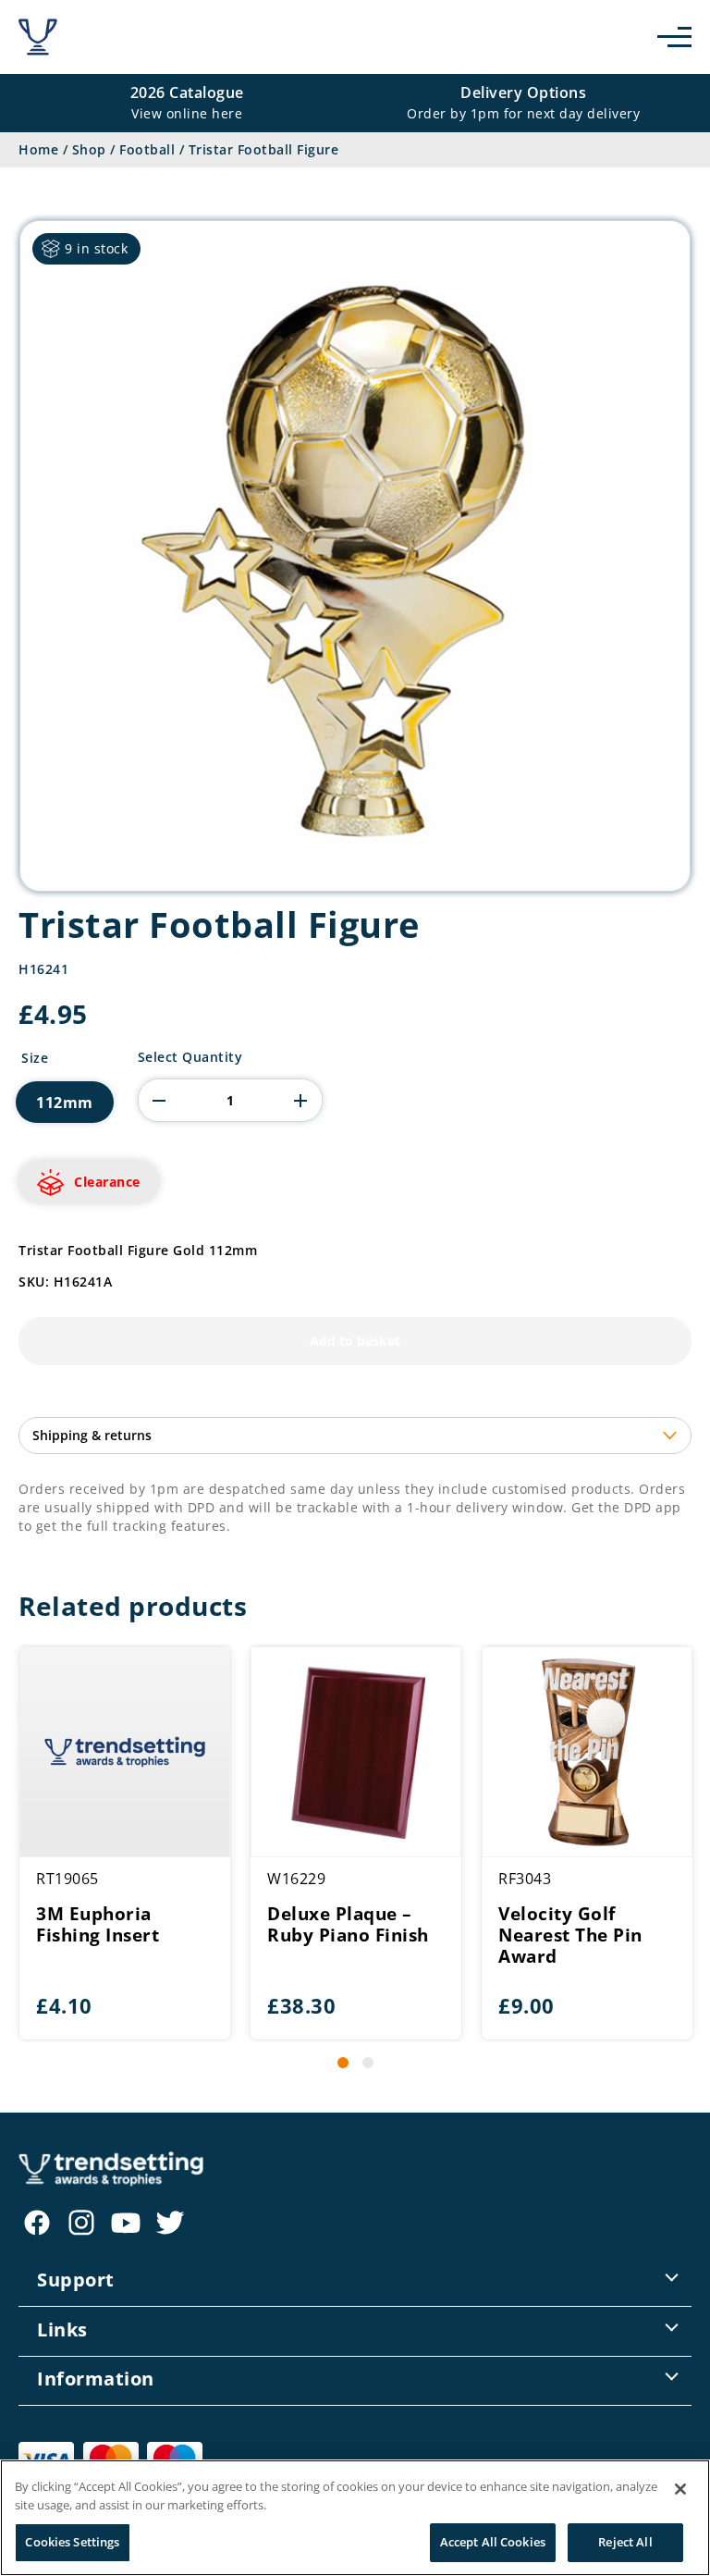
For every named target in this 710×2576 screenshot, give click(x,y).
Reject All (625, 2542)
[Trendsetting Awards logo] (38, 37)
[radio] (65, 1102)
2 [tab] (368, 2063)
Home (38, 149)
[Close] (680, 2489)
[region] (355, 2518)
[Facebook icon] (37, 2223)
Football (147, 149)
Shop (89, 149)
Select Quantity (190, 1057)
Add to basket (355, 1341)
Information (96, 2379)
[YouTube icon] (126, 2223)
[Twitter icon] (170, 2223)
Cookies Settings (72, 2542)
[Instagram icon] (81, 2223)
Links (62, 2329)
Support (76, 2280)
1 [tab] (343, 2063)
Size (35, 1058)
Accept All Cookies (493, 2542)
